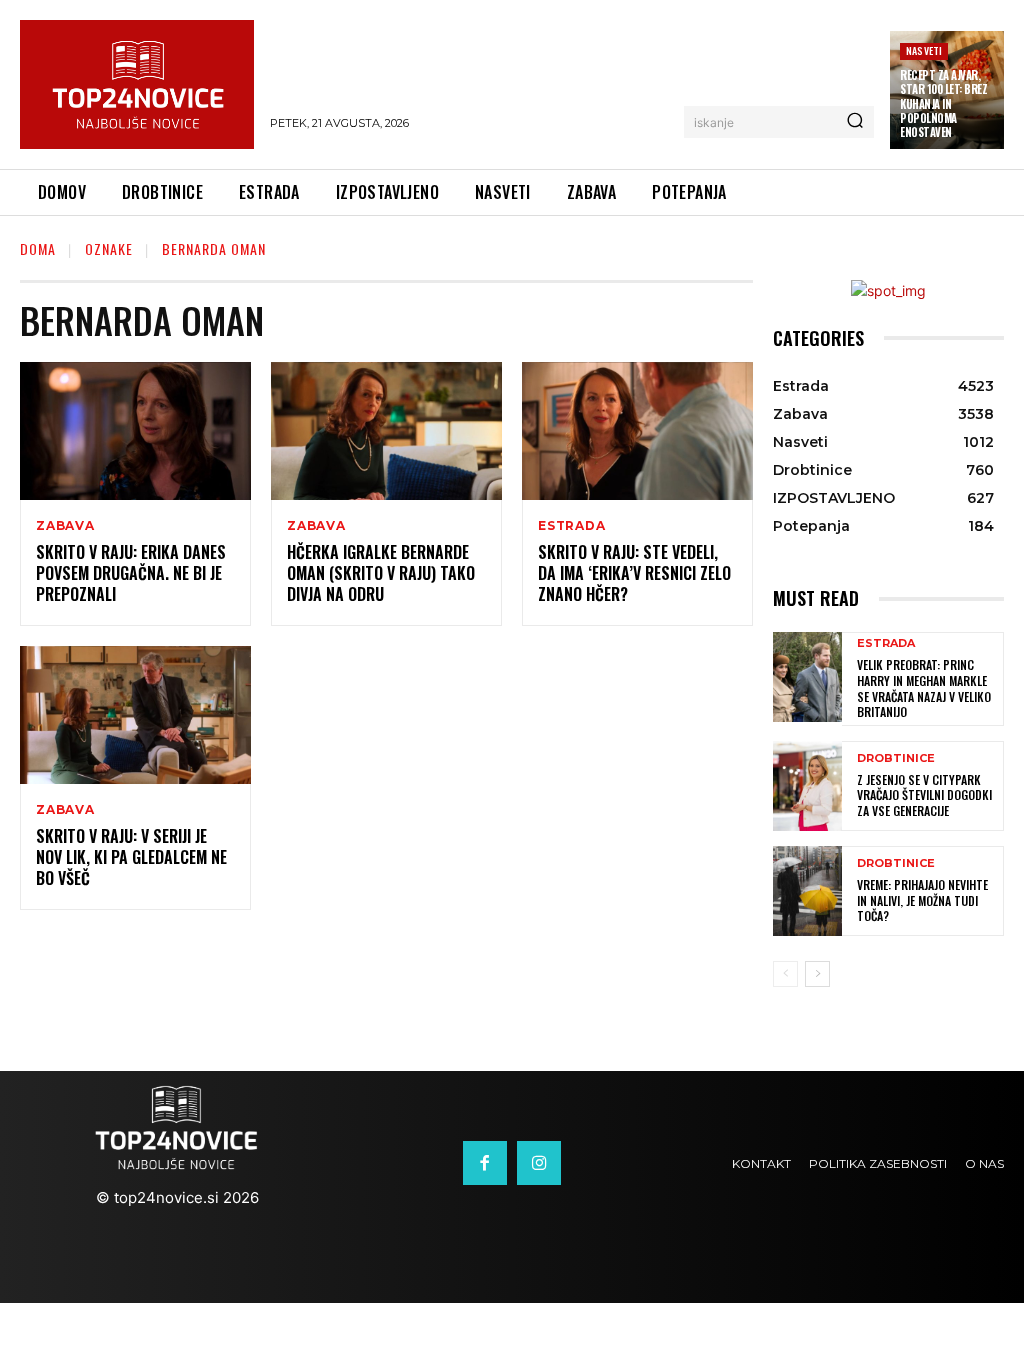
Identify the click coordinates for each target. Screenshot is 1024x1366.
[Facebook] (485, 1163)
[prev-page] (785, 974)
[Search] (855, 122)
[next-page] (817, 974)
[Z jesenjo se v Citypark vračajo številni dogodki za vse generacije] (807, 786)
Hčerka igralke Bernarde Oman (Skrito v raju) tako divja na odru (381, 573)
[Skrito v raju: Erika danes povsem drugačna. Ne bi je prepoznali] (135, 431)
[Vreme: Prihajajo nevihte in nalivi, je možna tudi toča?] (807, 891)
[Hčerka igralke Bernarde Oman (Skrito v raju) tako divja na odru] (386, 431)
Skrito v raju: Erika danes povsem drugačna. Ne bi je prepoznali (131, 573)
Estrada (572, 526)
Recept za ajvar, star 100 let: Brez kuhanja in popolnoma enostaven (943, 103)
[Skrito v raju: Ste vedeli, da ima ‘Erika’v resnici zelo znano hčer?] (637, 431)
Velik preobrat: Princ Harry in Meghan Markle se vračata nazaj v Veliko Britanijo (924, 688)
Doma (38, 248)
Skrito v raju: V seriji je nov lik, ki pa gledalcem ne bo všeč (131, 857)
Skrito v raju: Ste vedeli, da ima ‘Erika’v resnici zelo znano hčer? (634, 573)
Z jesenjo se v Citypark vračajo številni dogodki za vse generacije (924, 795)
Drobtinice (896, 758)
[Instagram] (539, 1163)
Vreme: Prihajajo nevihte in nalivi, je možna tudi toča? (922, 900)
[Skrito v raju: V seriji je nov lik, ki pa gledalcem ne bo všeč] (135, 715)
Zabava (65, 526)
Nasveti (924, 50)
